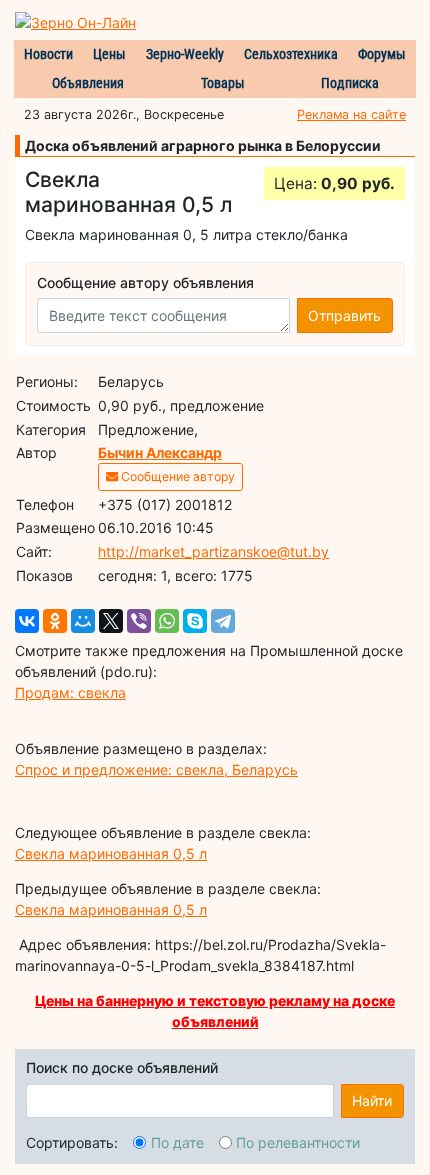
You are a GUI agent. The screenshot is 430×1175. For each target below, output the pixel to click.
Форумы (382, 54)
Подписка (350, 83)
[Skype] (195, 621)
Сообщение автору (176, 476)
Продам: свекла (70, 692)
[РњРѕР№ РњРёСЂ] (83, 621)
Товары (223, 83)
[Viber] (139, 621)
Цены (109, 54)
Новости (48, 54)
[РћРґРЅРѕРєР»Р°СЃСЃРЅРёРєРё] (55, 621)
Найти (372, 1100)
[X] (111, 621)
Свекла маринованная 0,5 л (111, 853)
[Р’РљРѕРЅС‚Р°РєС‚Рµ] (27, 621)
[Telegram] (223, 621)
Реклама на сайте (351, 114)
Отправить (344, 315)
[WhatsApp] (167, 621)
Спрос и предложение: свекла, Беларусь (156, 769)
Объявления (88, 83)
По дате (177, 1142)
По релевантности (298, 1142)
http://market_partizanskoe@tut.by (213, 551)
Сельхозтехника (291, 54)
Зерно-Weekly (185, 54)
